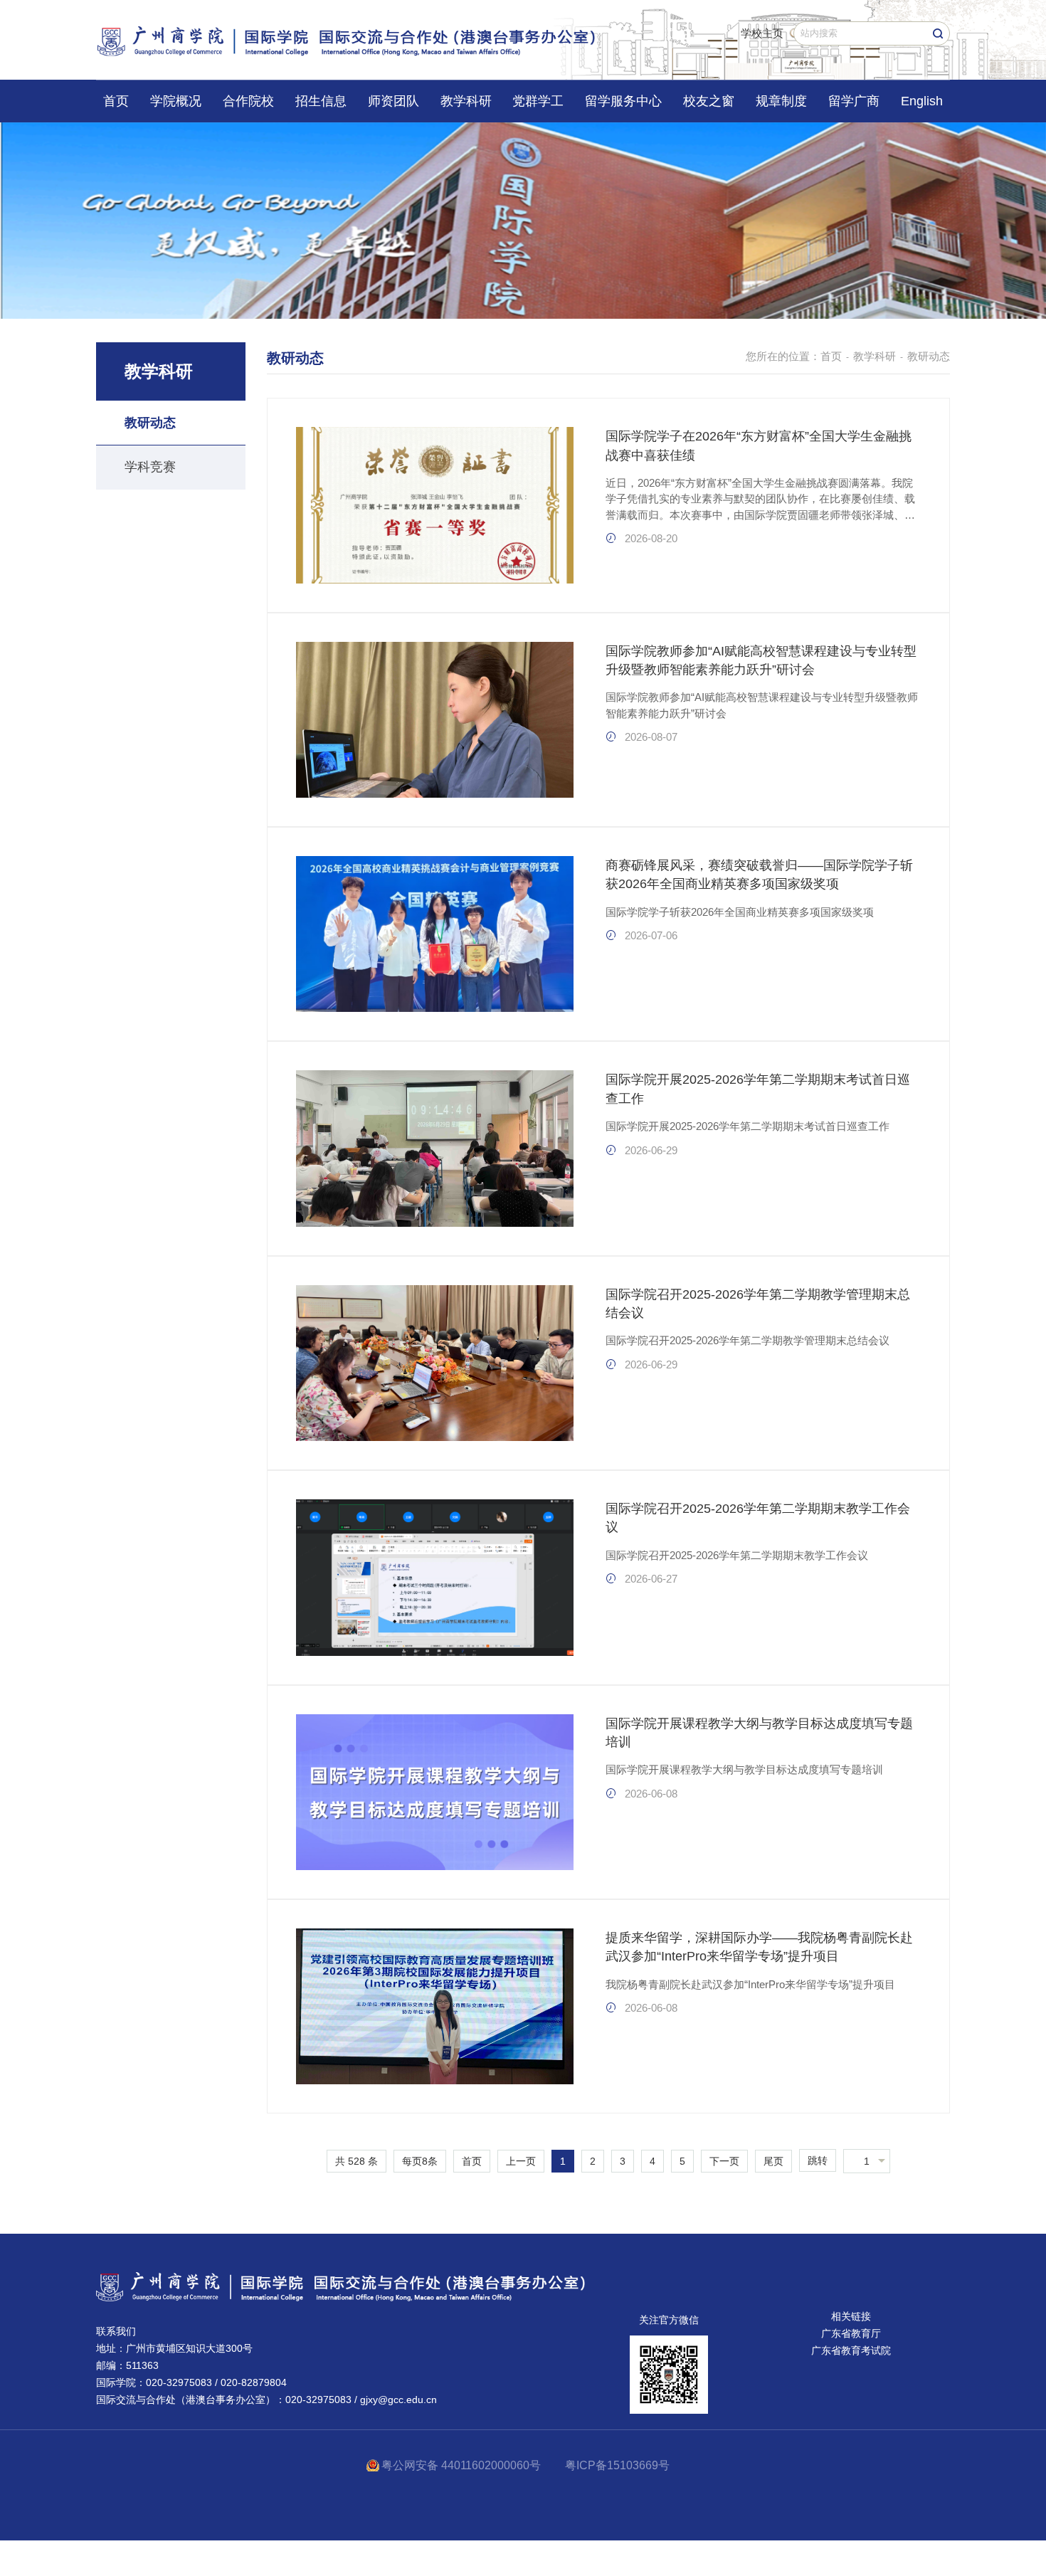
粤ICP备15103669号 (617, 2465)
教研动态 (150, 423)
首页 (116, 101)
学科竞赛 (150, 467)
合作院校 (248, 101)
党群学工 (538, 101)
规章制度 (781, 101)
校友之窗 (709, 101)
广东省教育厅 (851, 2333)
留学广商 (854, 101)
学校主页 (762, 33)
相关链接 (851, 2316)
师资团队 (393, 101)
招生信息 (321, 101)
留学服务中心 (623, 101)
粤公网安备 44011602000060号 (463, 2465)
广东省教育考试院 (851, 2350)
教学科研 (466, 101)
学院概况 (176, 101)
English (922, 101)
